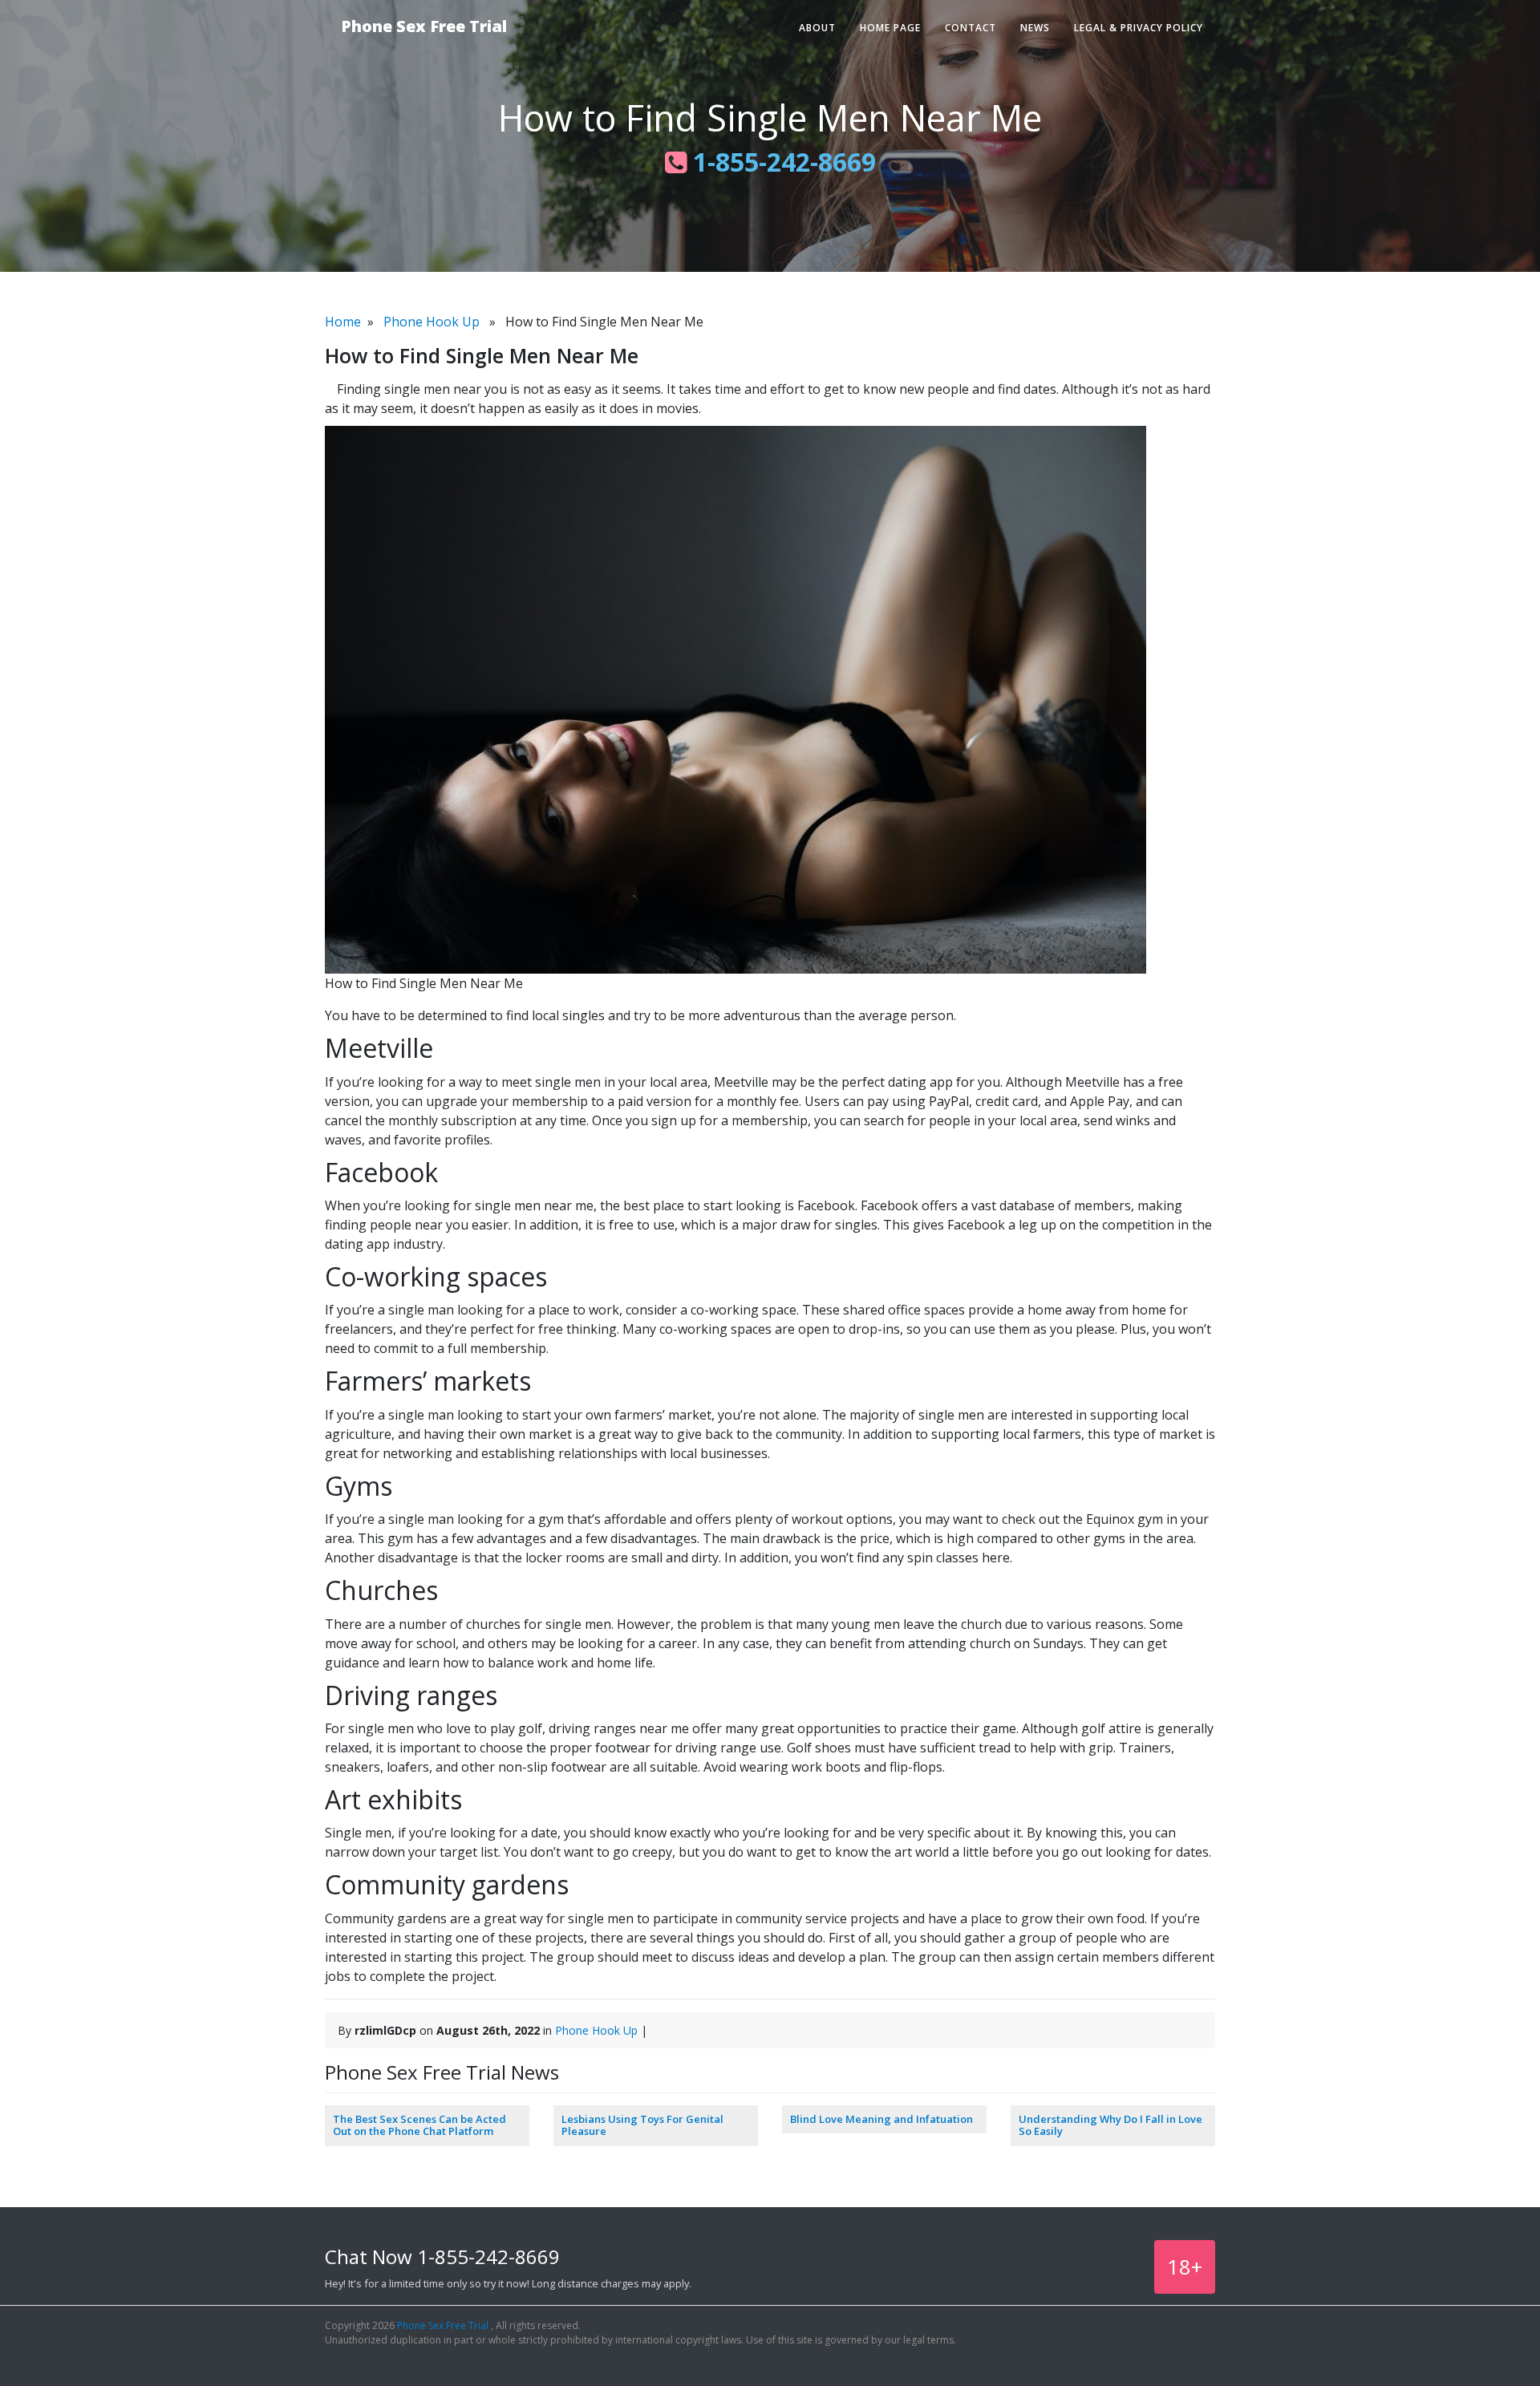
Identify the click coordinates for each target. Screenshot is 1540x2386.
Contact (971, 28)
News (1035, 28)
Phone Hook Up (432, 322)
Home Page (890, 28)
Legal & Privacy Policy (1139, 28)
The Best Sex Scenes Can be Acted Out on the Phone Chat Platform (419, 2125)
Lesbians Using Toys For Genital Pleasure (642, 2125)
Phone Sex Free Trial (424, 26)
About (817, 28)
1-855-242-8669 (781, 162)
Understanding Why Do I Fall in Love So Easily (1110, 2125)
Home (343, 322)
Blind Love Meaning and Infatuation (881, 2119)
